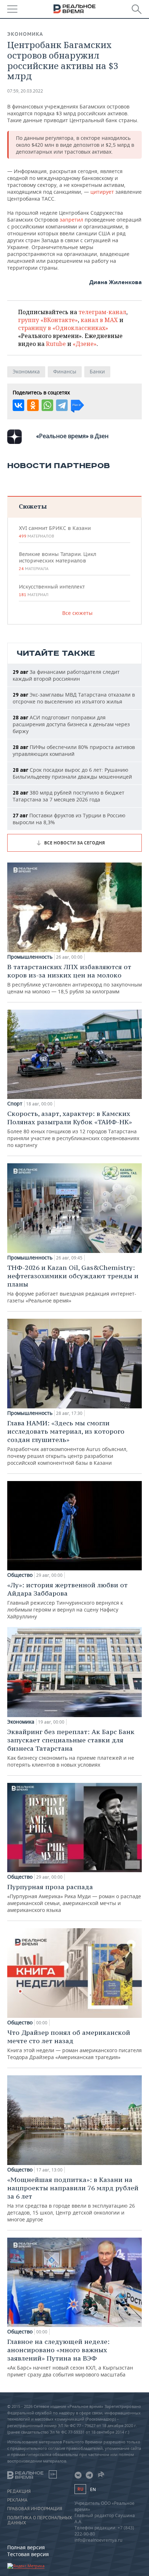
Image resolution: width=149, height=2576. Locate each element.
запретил (72, 220)
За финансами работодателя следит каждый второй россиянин (66, 675)
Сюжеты (33, 506)
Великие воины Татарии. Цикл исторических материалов (58, 561)
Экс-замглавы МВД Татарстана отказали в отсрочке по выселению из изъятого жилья (74, 698)
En (93, 2489)
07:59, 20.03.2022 (25, 91)
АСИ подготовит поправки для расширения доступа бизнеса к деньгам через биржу (71, 724)
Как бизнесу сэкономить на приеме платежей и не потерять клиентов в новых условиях (71, 1748)
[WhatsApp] (47, 405)
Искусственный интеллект (52, 590)
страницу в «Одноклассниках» (63, 328)
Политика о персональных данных (40, 2520)
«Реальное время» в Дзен (72, 436)
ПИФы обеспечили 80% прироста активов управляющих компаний (74, 750)
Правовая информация (35, 2509)
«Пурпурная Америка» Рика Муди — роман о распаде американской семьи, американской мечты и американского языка (74, 1898)
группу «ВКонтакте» (48, 320)
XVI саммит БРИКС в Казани (55, 532)
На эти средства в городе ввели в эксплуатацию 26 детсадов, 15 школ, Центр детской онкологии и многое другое (73, 2199)
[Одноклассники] (33, 405)
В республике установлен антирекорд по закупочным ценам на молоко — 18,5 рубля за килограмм (74, 979)
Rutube (56, 344)
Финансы (65, 371)
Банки (97, 371)
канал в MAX (99, 320)
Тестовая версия (28, 2554)
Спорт (15, 1104)
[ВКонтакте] (18, 405)
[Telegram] (62, 405)
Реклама (17, 2500)
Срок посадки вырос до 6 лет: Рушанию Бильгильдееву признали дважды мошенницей (72, 773)
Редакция (19, 2491)
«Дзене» (85, 344)
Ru (80, 2489)
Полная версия (26, 2547)
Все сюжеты (77, 613)
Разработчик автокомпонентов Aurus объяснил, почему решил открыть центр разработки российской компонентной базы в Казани (67, 1443)
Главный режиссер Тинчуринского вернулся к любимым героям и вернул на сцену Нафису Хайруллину (67, 1600)
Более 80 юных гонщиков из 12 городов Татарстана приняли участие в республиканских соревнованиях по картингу (73, 1129)
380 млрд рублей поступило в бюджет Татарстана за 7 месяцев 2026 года (69, 796)
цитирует (103, 192)
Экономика (25, 34)
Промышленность (30, 957)
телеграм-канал (102, 312)
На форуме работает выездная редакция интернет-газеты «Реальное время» (73, 1284)
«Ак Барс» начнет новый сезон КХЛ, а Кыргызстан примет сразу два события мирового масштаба (70, 2358)
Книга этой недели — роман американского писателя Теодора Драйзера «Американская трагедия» (74, 2044)
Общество (20, 1575)
